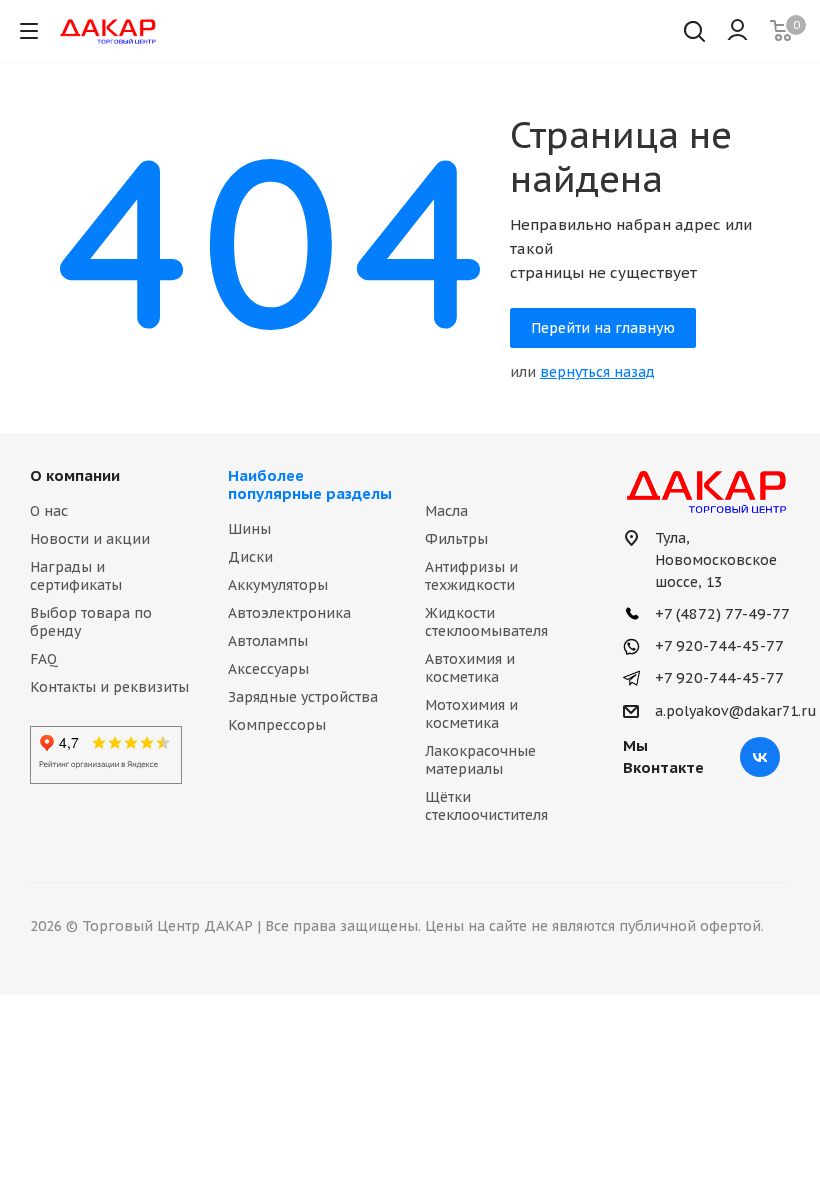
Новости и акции (90, 539)
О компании (75, 475)
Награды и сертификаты (76, 576)
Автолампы (268, 641)
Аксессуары (268, 669)
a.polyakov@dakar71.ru (736, 711)
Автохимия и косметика (470, 668)
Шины (249, 529)
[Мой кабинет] (737, 31)
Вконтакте (760, 757)
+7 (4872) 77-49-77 (720, 613)
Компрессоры (277, 725)
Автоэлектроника (289, 613)
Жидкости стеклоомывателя (486, 622)
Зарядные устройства (303, 697)
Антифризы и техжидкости (471, 576)
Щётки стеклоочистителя (486, 806)
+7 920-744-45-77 (717, 645)
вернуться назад (597, 372)
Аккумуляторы (278, 585)
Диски (250, 557)
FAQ (44, 659)
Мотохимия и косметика (471, 714)
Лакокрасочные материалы (480, 760)
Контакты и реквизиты (109, 687)
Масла (446, 511)
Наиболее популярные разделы (310, 484)
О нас (49, 511)
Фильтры (456, 539)
